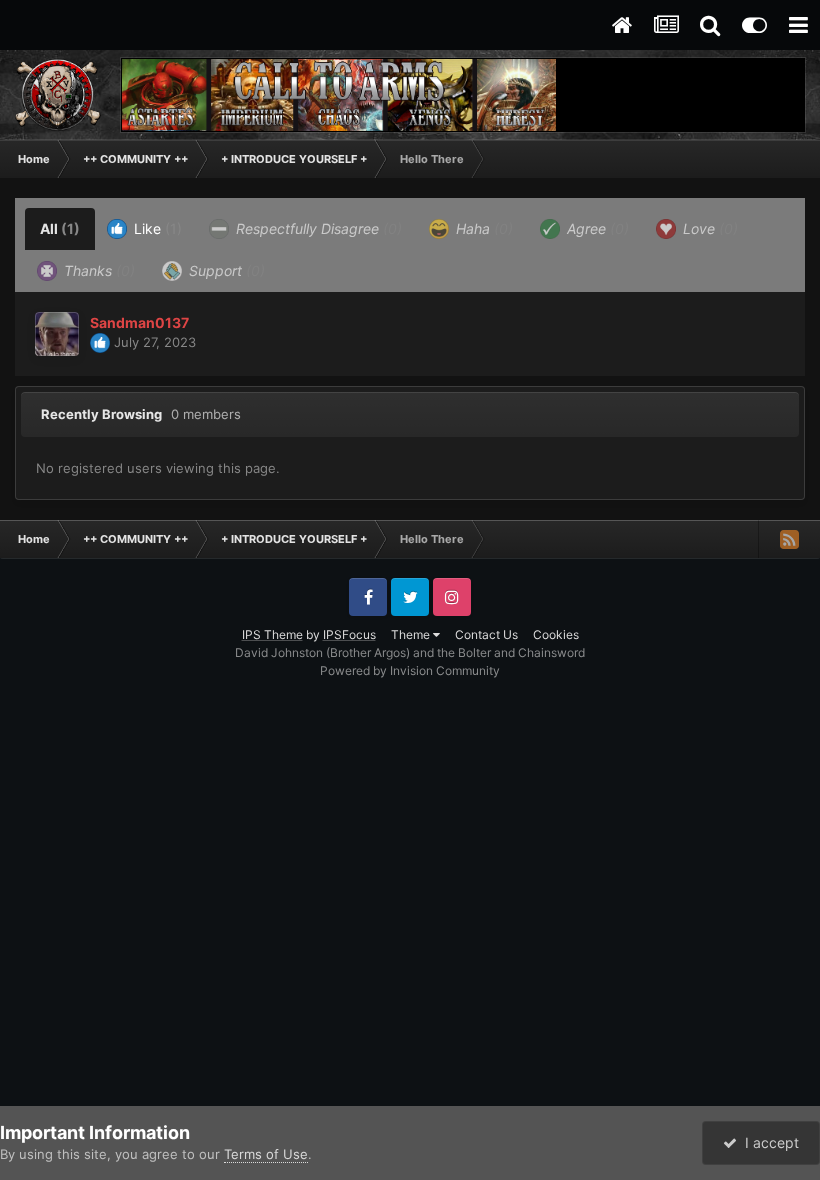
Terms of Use (266, 1154)
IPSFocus (349, 634)
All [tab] (60, 228)
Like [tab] (156, 228)
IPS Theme (272, 634)
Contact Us (486, 634)
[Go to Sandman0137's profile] (57, 334)
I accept (768, 1142)
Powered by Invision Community (410, 670)
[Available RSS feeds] (789, 539)
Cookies (556, 634)
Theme (412, 634)
